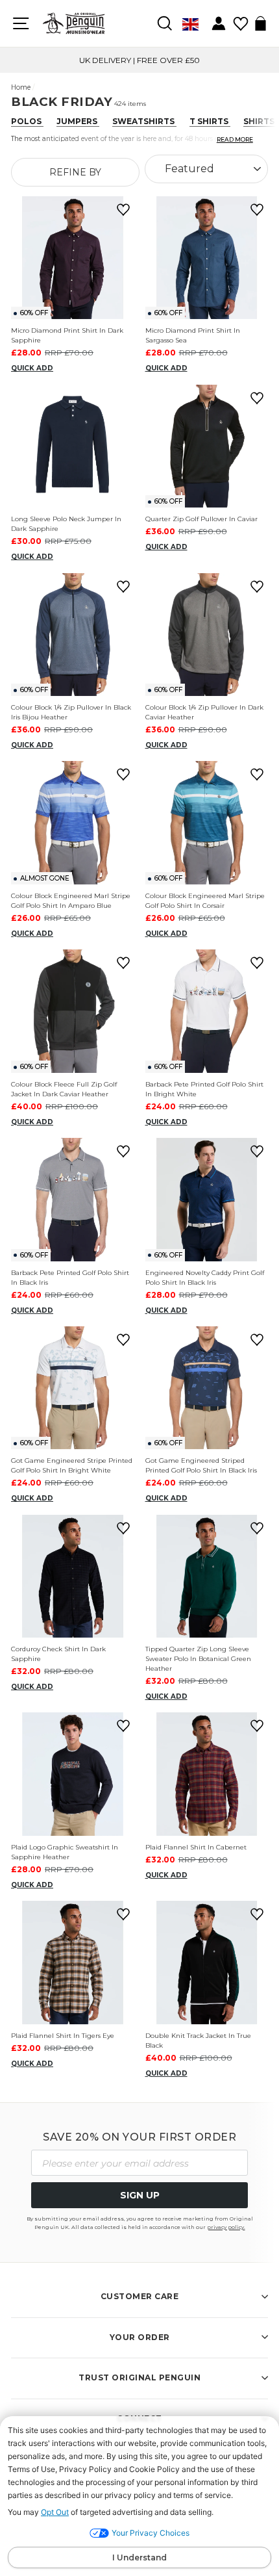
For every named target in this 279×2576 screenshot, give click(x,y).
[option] (139, 60)
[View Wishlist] (240, 19)
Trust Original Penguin (139, 2377)
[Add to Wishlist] (121, 210)
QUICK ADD (32, 368)
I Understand (139, 2557)
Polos (27, 121)
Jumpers (78, 121)
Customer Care (140, 2296)
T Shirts (210, 121)
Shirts (260, 121)
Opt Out (55, 2512)
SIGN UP (140, 2195)
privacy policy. (226, 2227)
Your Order (140, 2337)
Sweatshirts (144, 121)
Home (21, 87)
